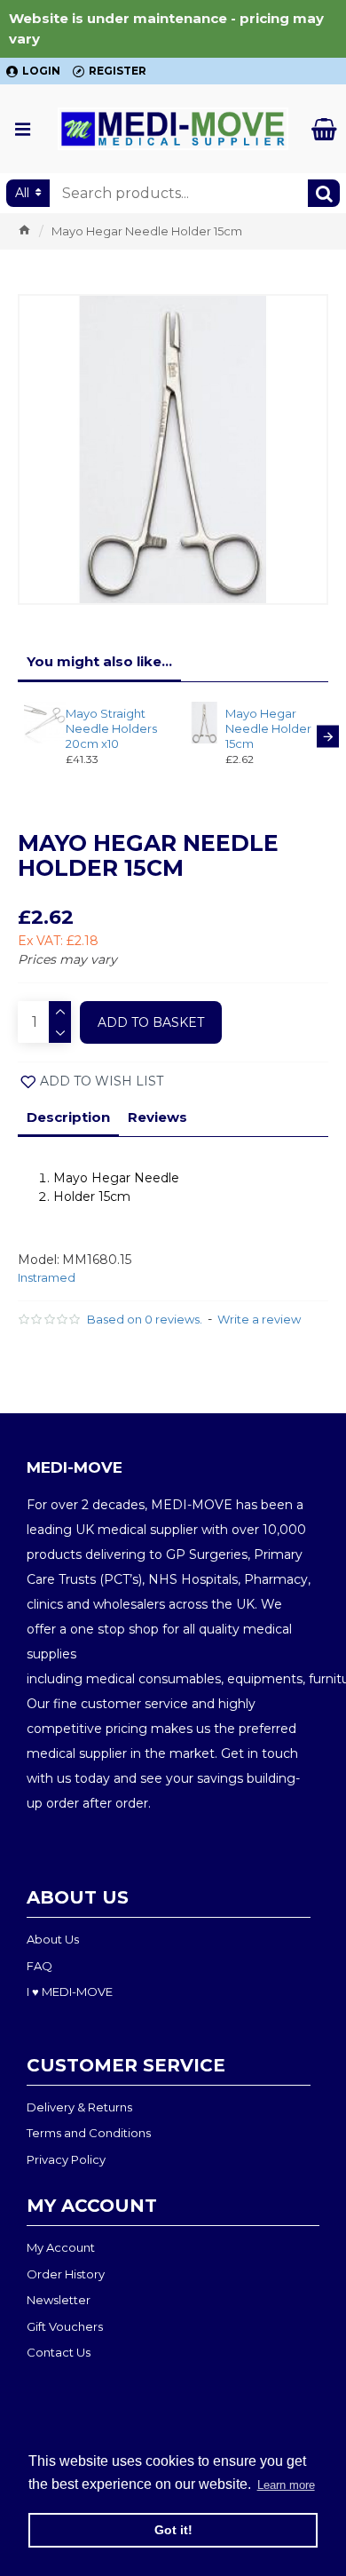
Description (68, 1117)
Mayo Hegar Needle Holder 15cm (268, 728)
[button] (18, 736)
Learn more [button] (286, 2485)
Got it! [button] (173, 2530)
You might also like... (99, 661)
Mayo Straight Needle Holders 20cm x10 (111, 728)
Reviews (157, 1117)
